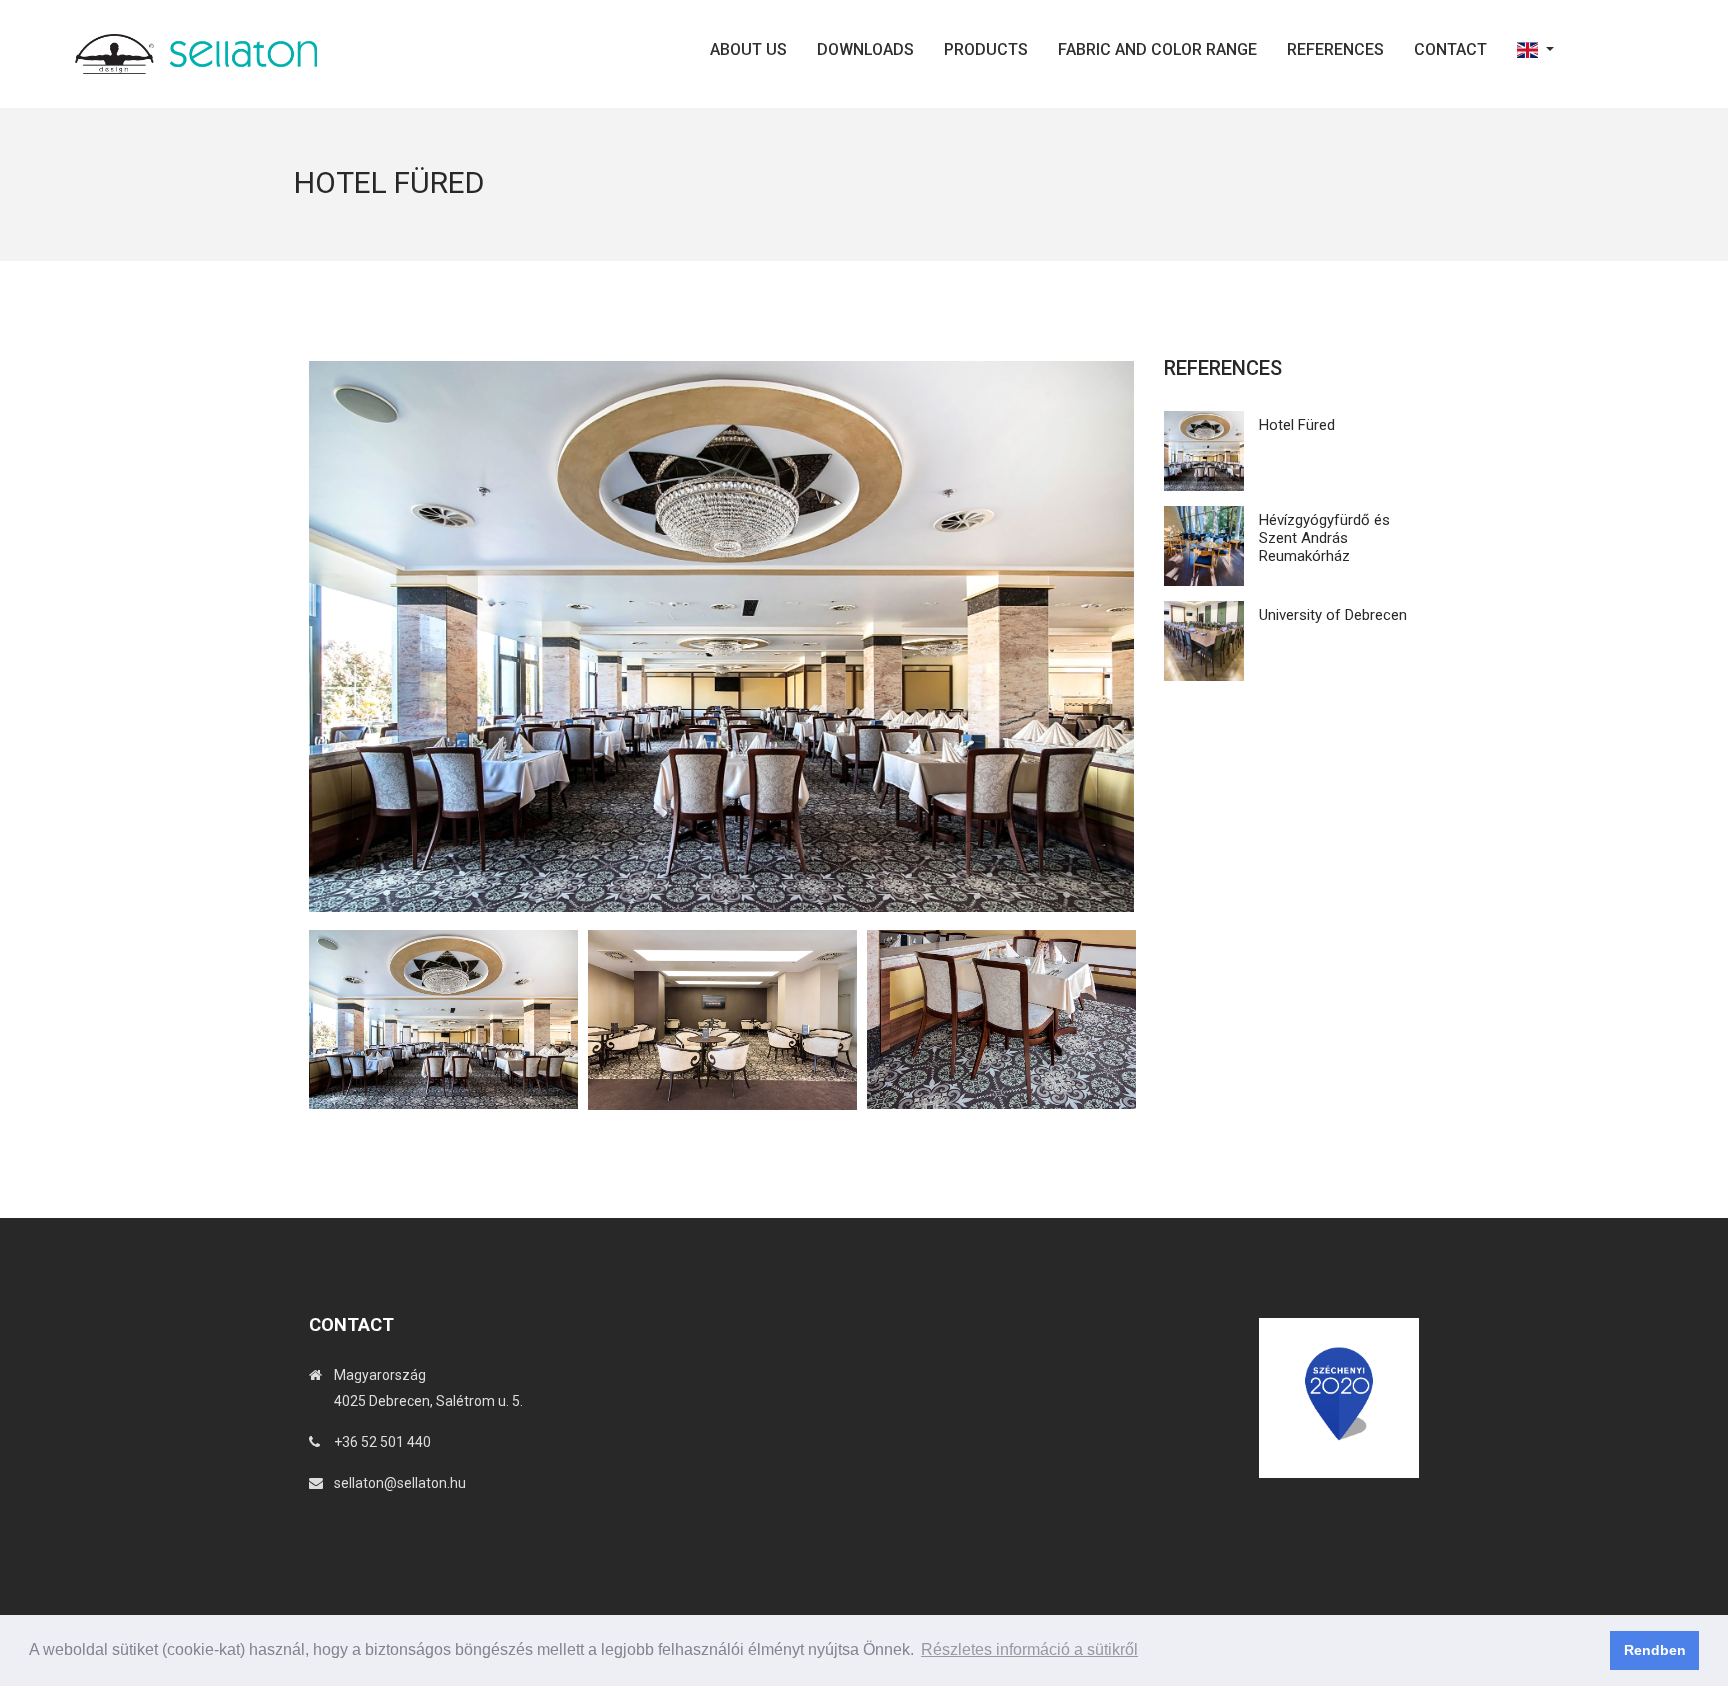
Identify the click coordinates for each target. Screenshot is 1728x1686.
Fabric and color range (1157, 49)
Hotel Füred (1297, 425)
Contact (1450, 49)
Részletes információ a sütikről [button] (1029, 1649)
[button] (1535, 50)
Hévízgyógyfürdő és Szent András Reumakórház (1324, 538)
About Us (748, 49)
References (1335, 49)
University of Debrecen (1333, 615)
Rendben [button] (1655, 1650)
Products (986, 49)
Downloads (865, 49)
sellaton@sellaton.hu (400, 1483)
